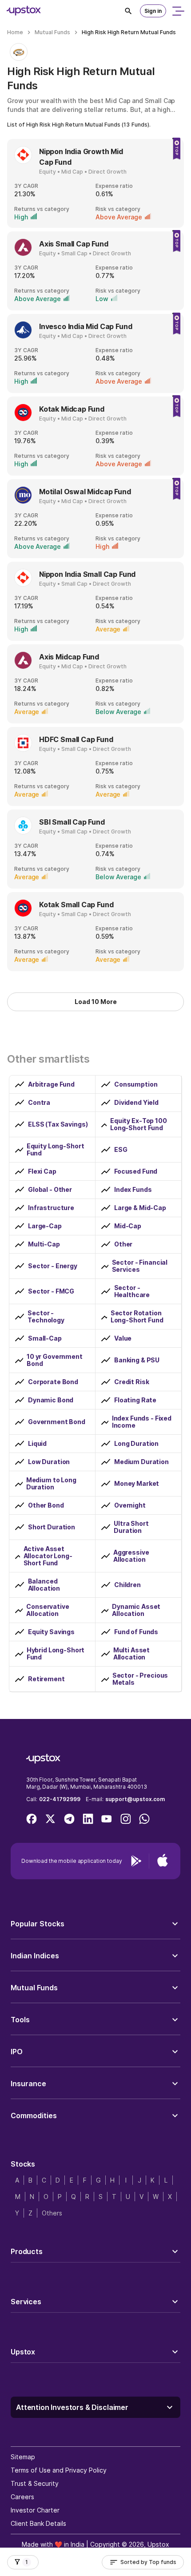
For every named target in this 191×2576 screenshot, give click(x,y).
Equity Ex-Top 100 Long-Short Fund (139, 1124)
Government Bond (57, 1422)
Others (52, 2213)
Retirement (46, 1679)
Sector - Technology (46, 1317)
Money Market (137, 1484)
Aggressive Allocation (131, 1556)
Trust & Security (35, 2483)
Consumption (136, 1084)
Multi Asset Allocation (131, 1654)
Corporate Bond (53, 1382)
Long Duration (136, 1444)
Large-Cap (45, 1226)
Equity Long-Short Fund (56, 1150)
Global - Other (50, 1190)
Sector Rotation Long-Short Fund (137, 1317)
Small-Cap (45, 1338)
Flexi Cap (42, 1171)
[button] (95, 1924)
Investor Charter (35, 2510)
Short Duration (52, 1527)
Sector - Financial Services (140, 1266)
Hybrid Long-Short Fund (56, 1654)
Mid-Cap (128, 1226)
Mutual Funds (52, 32)
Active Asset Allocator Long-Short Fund (48, 1556)
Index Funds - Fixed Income (142, 1422)
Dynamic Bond (51, 1400)
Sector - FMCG (51, 1291)
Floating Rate (135, 1400)
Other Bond (46, 1505)
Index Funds (133, 1190)
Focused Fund (136, 1171)
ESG (121, 1150)
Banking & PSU (137, 1360)
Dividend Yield (136, 1103)
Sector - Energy (53, 1266)
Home (15, 32)
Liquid (37, 1444)
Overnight (130, 1505)
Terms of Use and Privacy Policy (59, 2470)
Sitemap (23, 2457)
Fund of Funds (136, 1632)
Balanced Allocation (44, 1585)
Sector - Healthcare (132, 1291)
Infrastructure (51, 1208)
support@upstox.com (135, 1799)
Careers (22, 2497)
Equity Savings (51, 1632)
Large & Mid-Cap (140, 1208)
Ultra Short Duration (131, 1527)
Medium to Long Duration (51, 1484)
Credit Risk (131, 1382)
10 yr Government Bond (55, 1360)
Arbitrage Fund (51, 1084)
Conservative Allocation (48, 1610)
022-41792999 (60, 1799)
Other (123, 1244)
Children (127, 1585)
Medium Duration (141, 1462)
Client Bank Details (38, 2523)
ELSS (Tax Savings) (58, 1124)
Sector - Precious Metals (140, 1679)
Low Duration (49, 1462)
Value (123, 1338)
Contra (39, 1103)
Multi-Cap (44, 1244)
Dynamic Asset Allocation (136, 1610)
